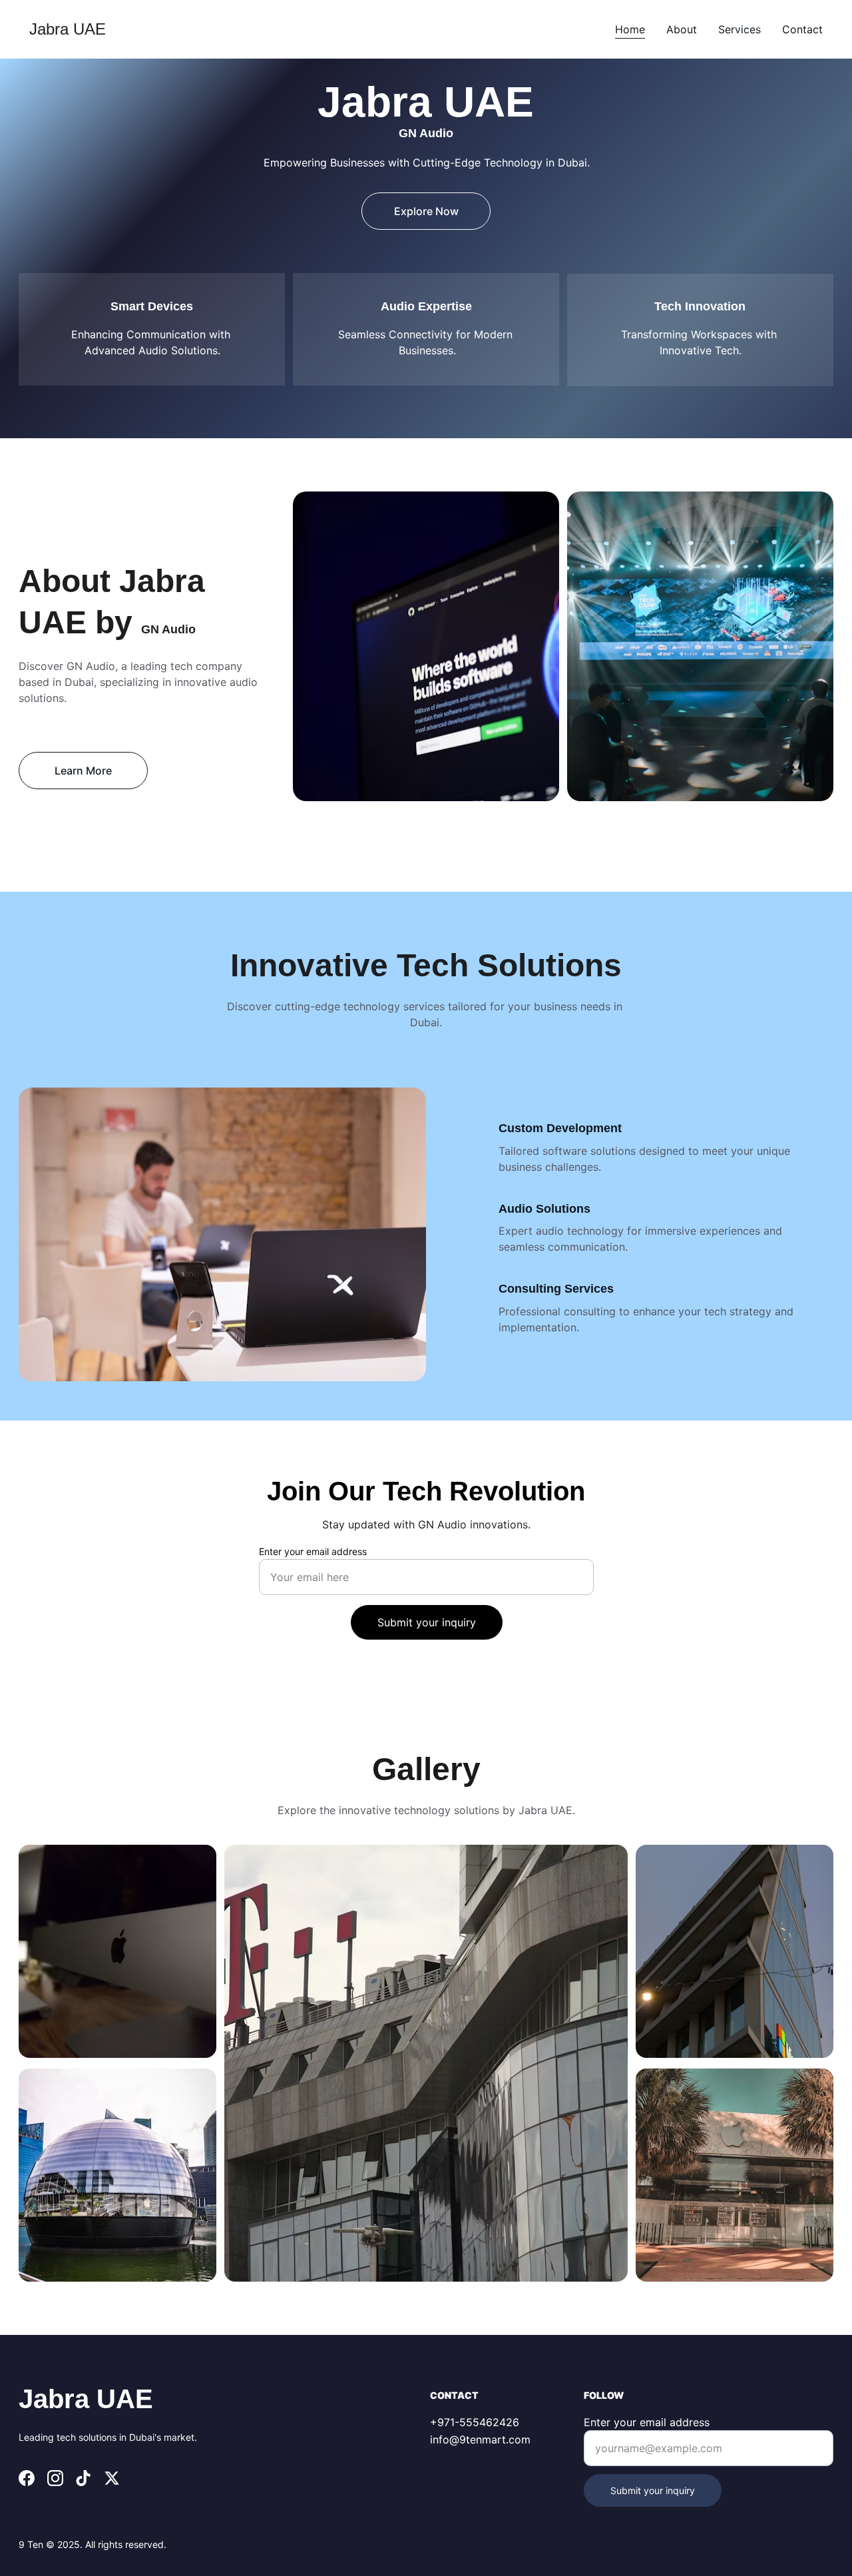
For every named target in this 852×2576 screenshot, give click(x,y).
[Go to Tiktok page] (83, 2478)
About (682, 29)
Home (630, 29)
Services (740, 29)
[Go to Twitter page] (112, 2478)
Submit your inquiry (427, 1622)
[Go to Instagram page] (55, 2478)
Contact (802, 29)
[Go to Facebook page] (27, 2478)
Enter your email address (313, 1551)
